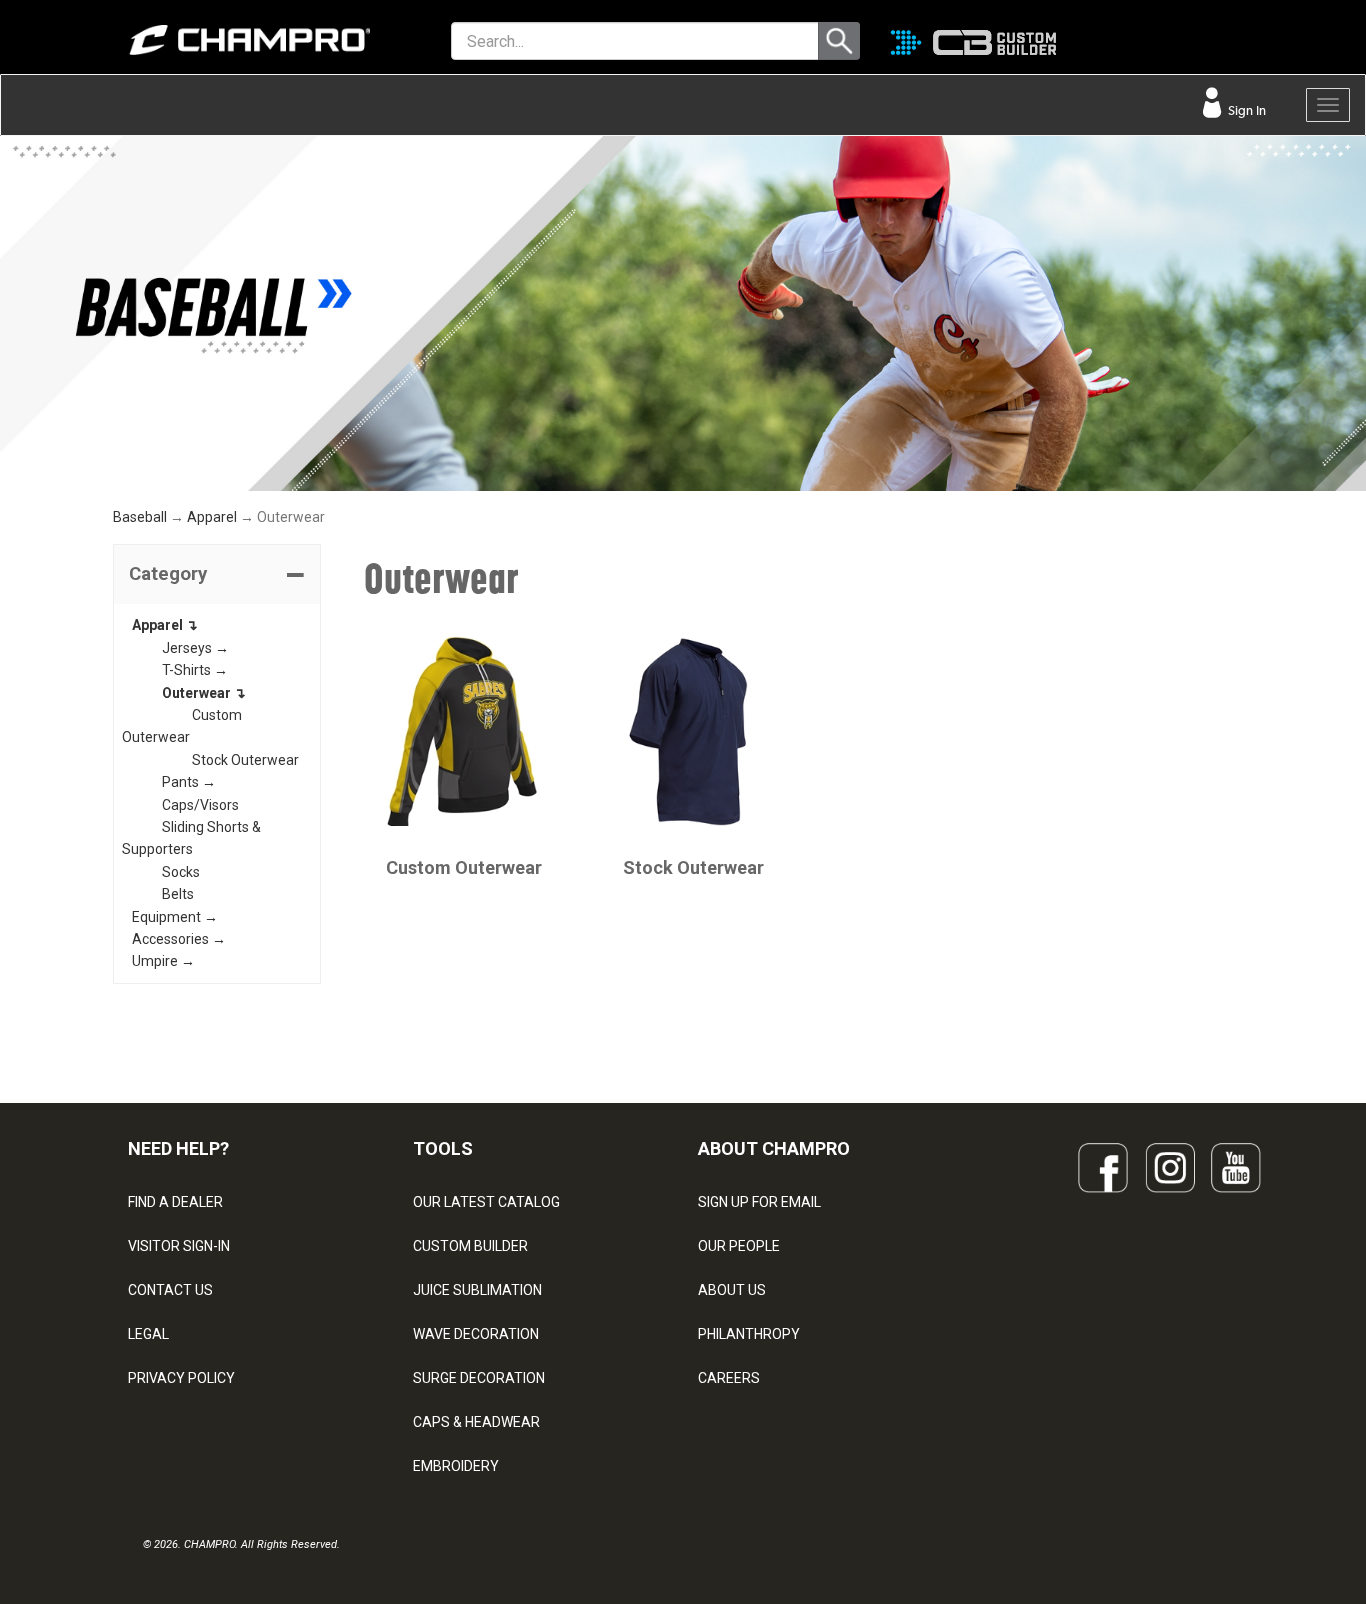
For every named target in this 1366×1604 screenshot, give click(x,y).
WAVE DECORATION (476, 1334)
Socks (181, 872)
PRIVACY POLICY (181, 1378)
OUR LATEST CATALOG (486, 1202)
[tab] (217, 575)
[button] (217, 575)
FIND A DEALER (175, 1202)
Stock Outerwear (245, 760)
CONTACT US (170, 1290)
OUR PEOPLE (739, 1246)
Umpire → (163, 961)
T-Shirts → (195, 670)
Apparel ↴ (165, 625)
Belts (178, 894)
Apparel (212, 517)
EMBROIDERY (456, 1466)
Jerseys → (195, 648)
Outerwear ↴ (204, 693)
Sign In (1245, 110)
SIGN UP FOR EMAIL (759, 1202)
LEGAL (148, 1334)
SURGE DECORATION (479, 1378)
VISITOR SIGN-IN (179, 1246)
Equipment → (175, 917)
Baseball (140, 517)
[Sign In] (1236, 45)
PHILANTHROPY (749, 1334)
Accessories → (179, 939)
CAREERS (729, 1378)
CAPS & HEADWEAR (476, 1422)
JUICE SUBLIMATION (477, 1290)
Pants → (189, 782)
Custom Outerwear (464, 867)
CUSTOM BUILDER (470, 1246)
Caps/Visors (200, 805)
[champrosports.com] (228, 40)
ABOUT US (732, 1290)
